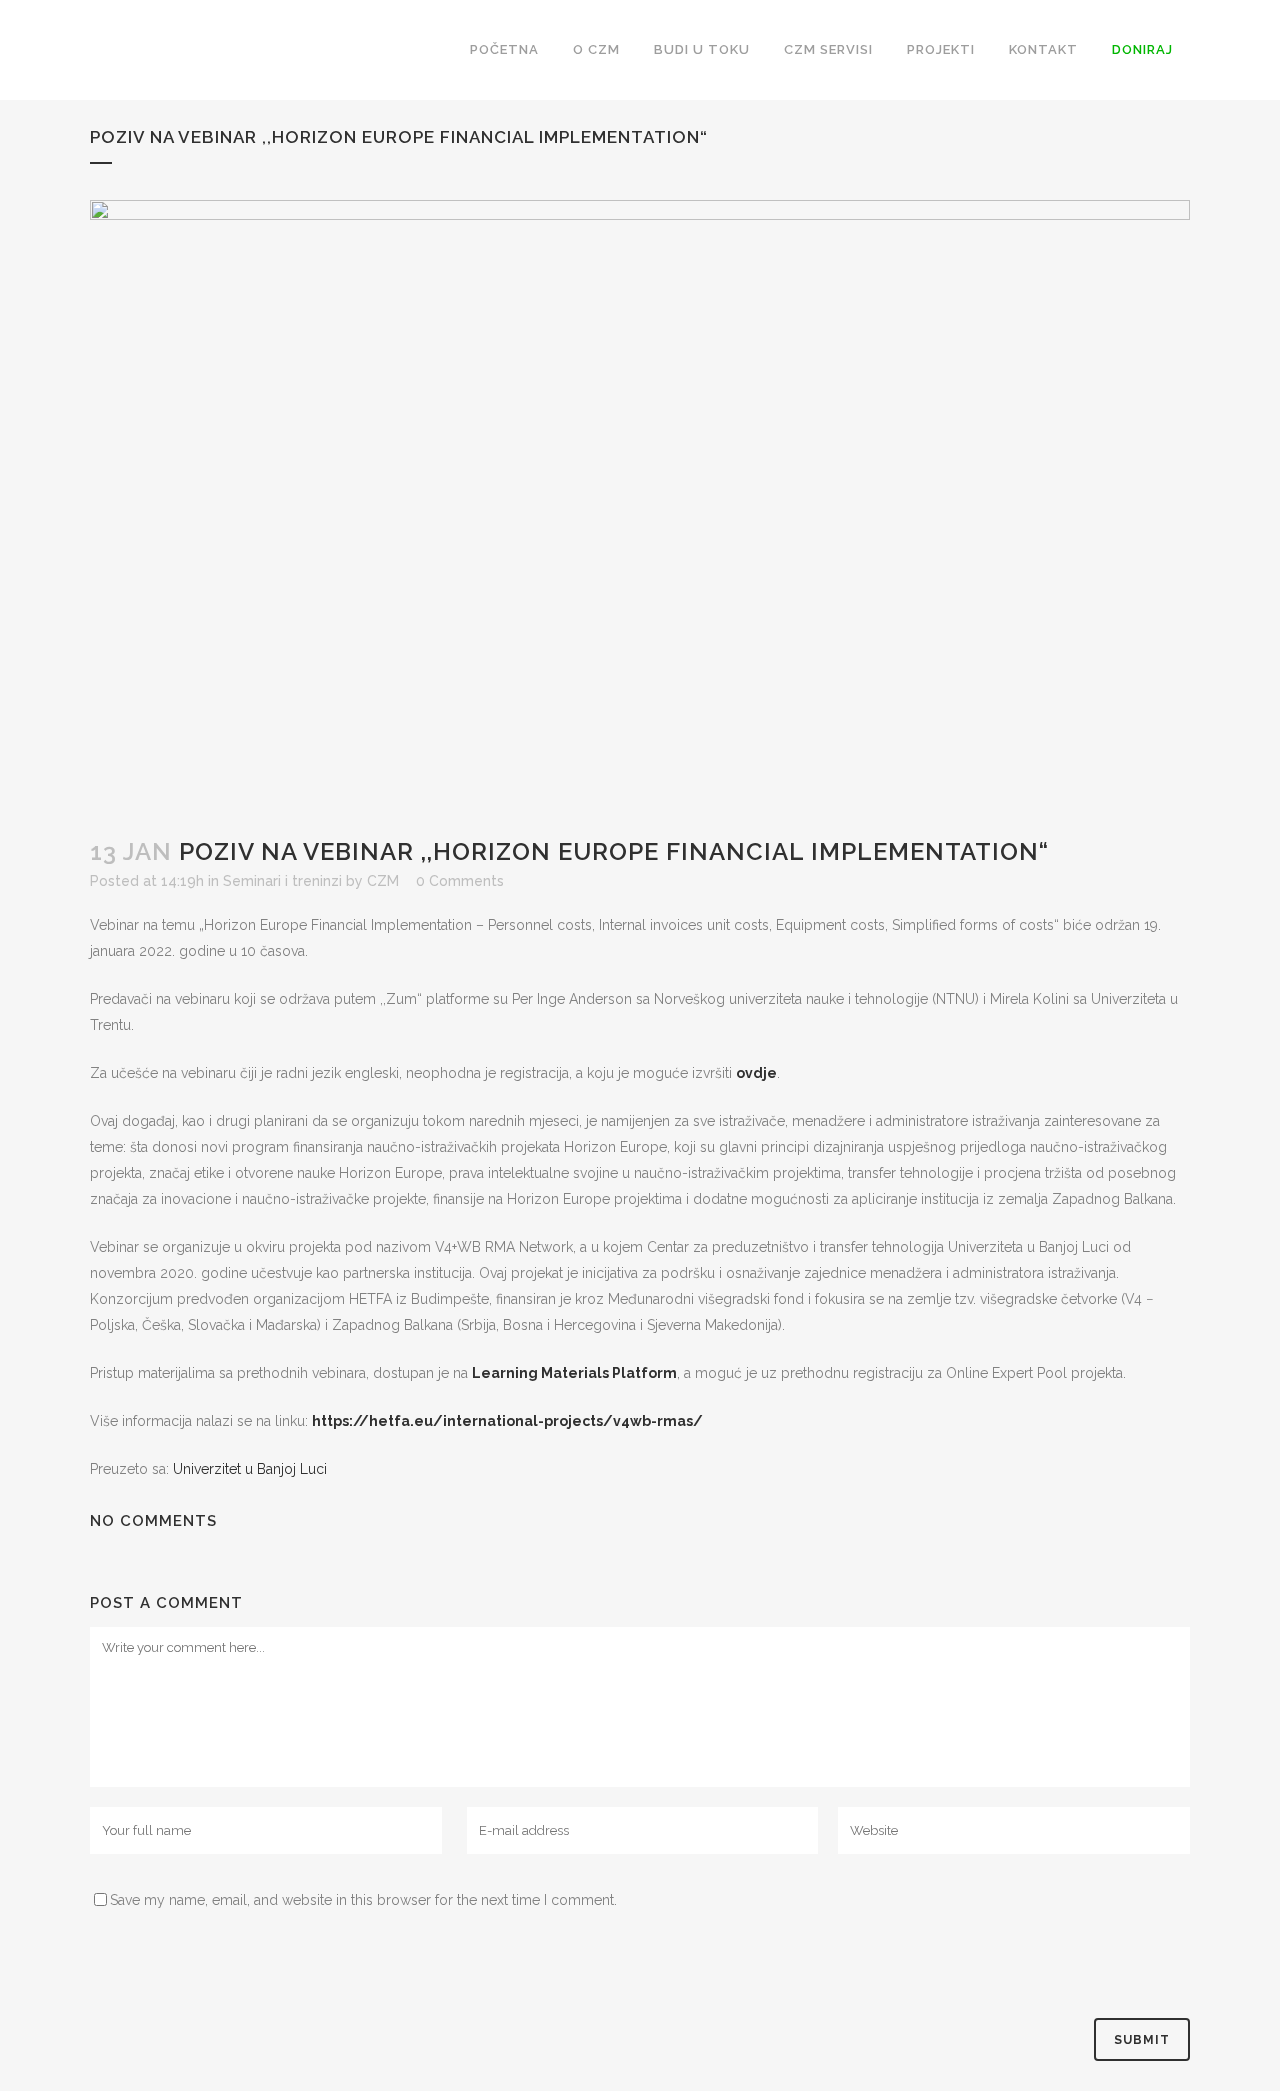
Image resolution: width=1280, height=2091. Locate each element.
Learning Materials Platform (574, 1373)
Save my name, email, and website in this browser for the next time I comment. (363, 1900)
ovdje (756, 1073)
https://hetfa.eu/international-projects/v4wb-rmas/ (507, 1421)
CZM (383, 881)
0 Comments (460, 881)
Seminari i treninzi (282, 881)
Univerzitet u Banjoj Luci (250, 1469)
